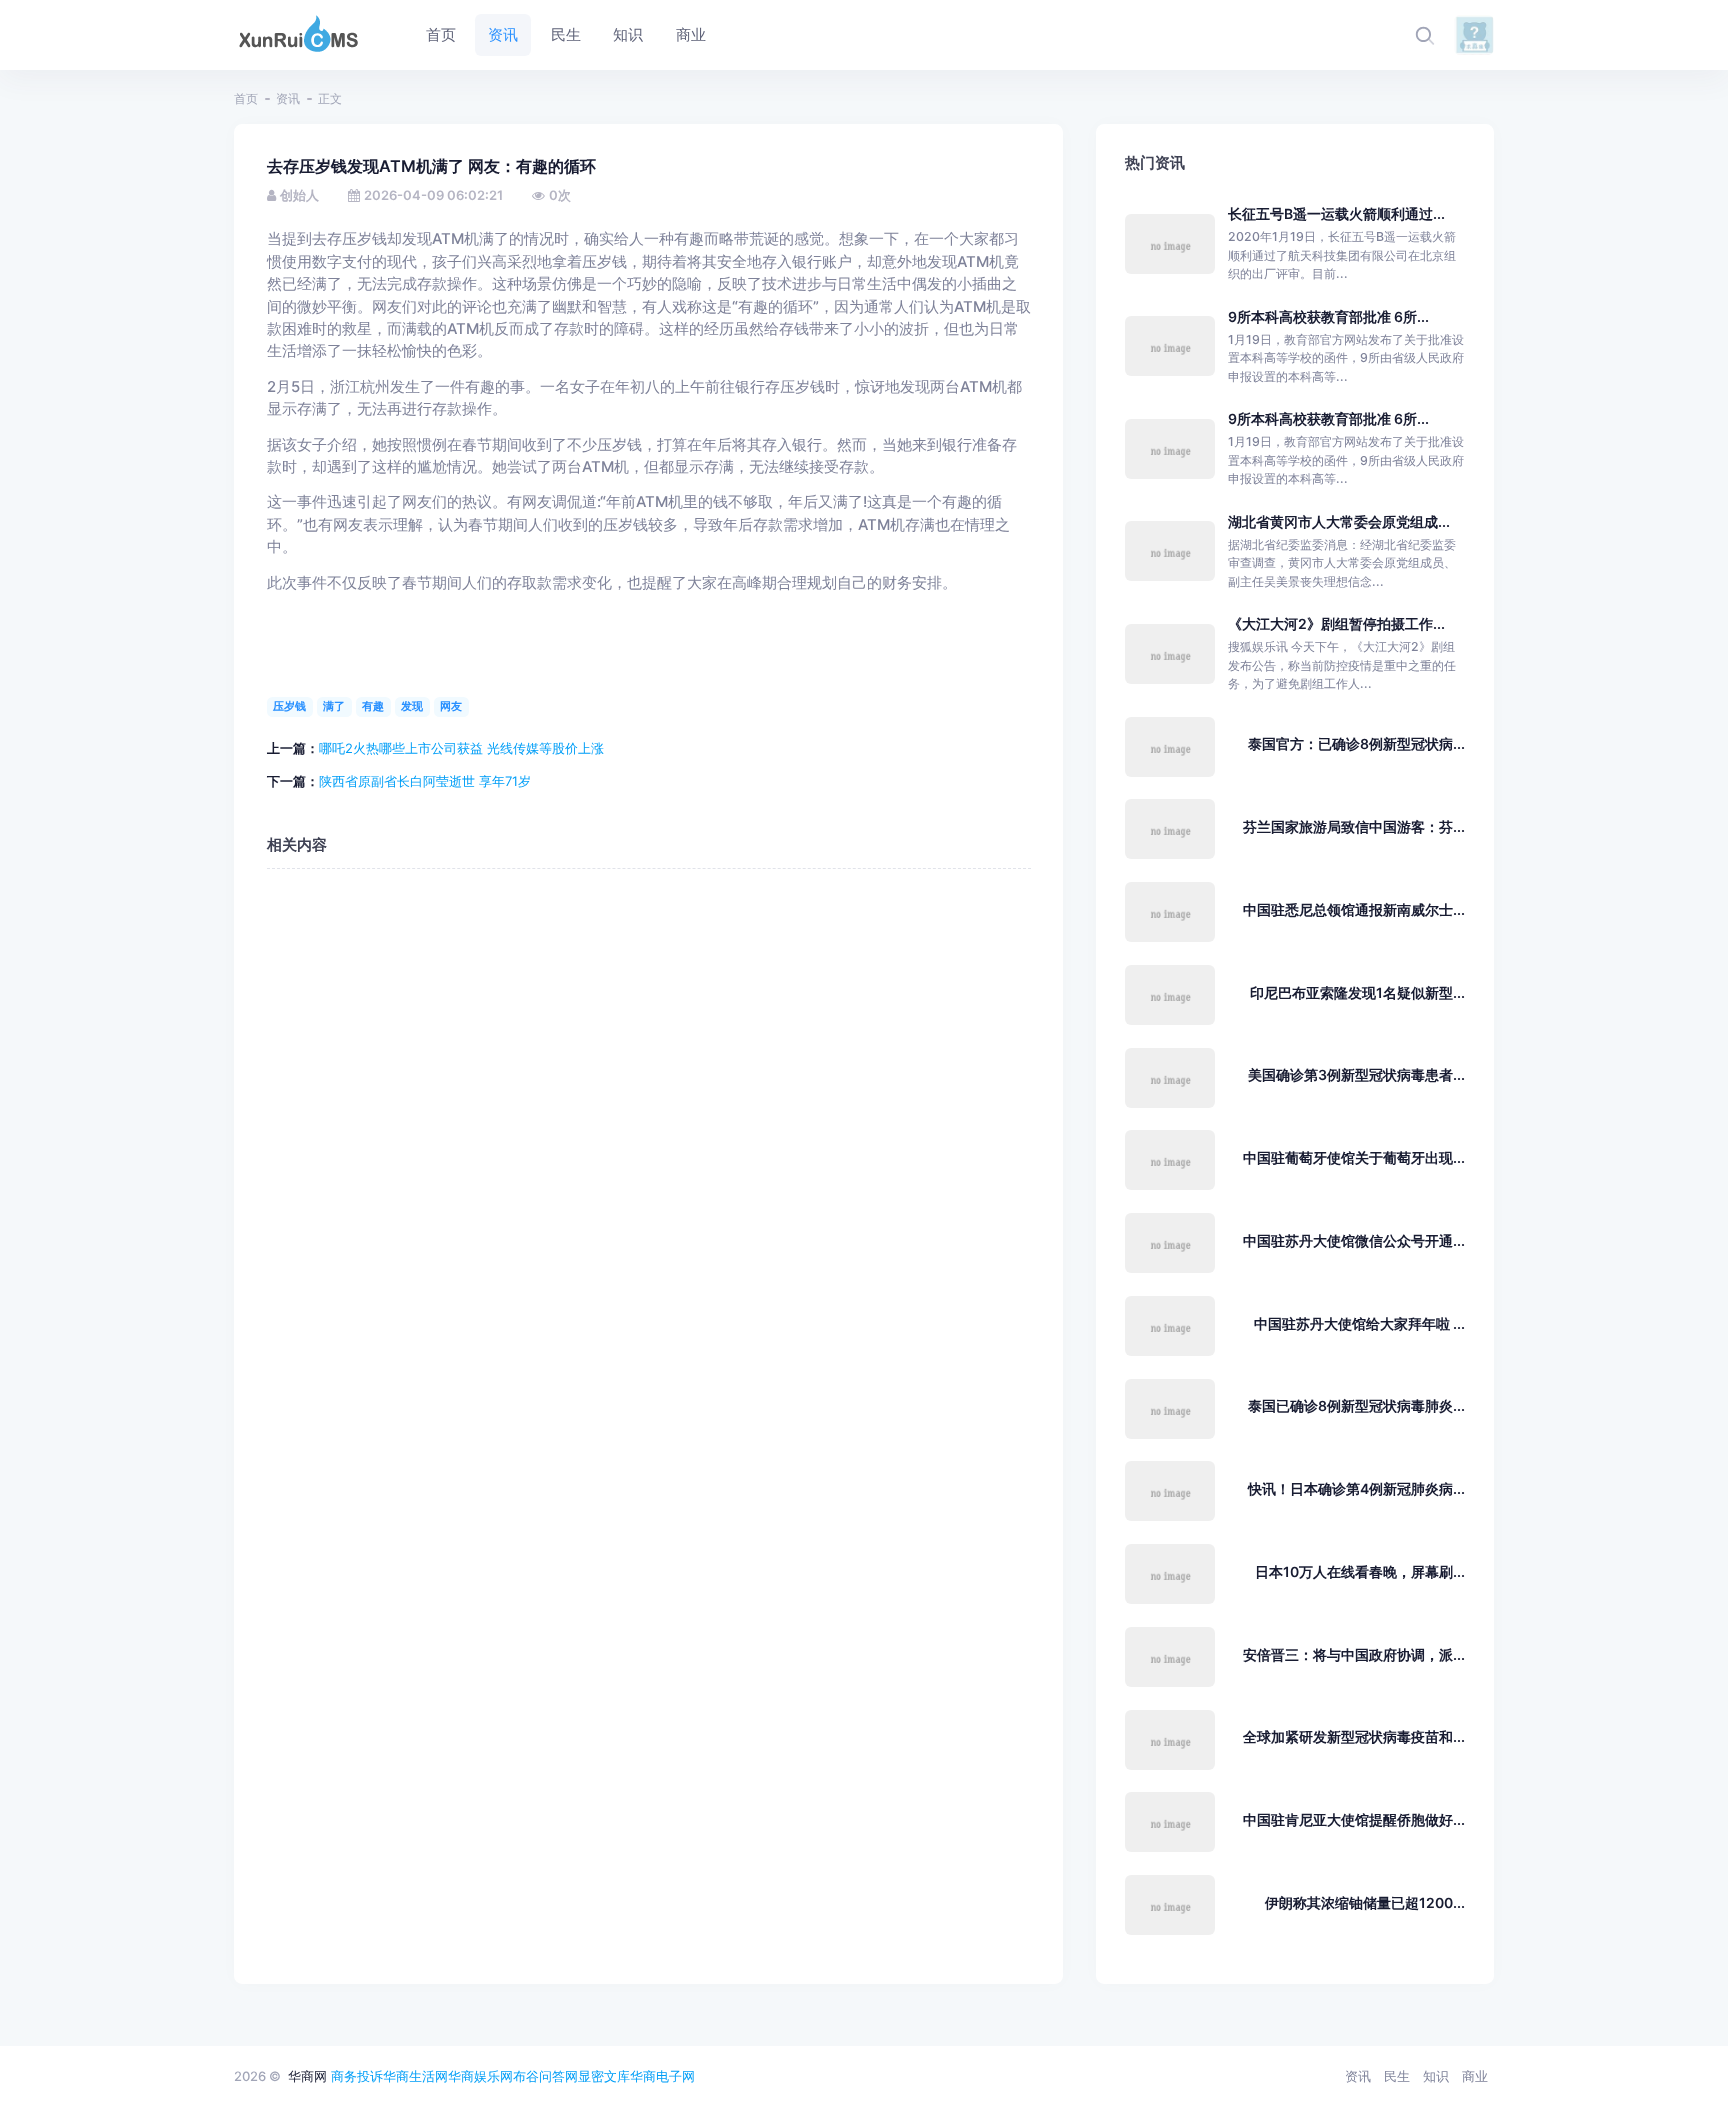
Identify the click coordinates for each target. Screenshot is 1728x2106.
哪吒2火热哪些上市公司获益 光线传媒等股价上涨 (461, 748)
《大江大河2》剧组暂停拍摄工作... (1336, 623)
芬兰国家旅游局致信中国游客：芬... (1354, 826)
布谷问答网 (545, 2076)
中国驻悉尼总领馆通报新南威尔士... (1354, 909)
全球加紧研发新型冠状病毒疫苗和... (1354, 1736)
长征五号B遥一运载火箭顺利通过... (1336, 213)
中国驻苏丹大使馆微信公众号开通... (1354, 1240)
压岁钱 (289, 706)
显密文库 (604, 2076)
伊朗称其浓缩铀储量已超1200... (1365, 1902)
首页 (246, 98)
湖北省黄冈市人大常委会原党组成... (1339, 521)
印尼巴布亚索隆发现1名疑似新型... (1357, 992)
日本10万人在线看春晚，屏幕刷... (1360, 1571)
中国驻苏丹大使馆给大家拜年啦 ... (1359, 1323)
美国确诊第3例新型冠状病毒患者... (1356, 1074)
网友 (451, 706)
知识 (1436, 2076)
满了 (334, 706)
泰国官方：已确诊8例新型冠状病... (1356, 743)
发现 (412, 706)
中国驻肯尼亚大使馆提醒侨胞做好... (1354, 1819)
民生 (1397, 2076)
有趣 (373, 706)
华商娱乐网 (480, 2076)
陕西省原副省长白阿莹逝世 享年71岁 (425, 781)
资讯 (288, 98)
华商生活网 (415, 2076)
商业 (1475, 2076)
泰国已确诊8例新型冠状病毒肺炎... (1356, 1405)
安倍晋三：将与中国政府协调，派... (1354, 1654)
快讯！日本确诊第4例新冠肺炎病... (1356, 1488)
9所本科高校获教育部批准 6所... (1328, 316)
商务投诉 (357, 2076)
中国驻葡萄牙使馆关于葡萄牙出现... (1354, 1157)
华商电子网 (662, 2076)
